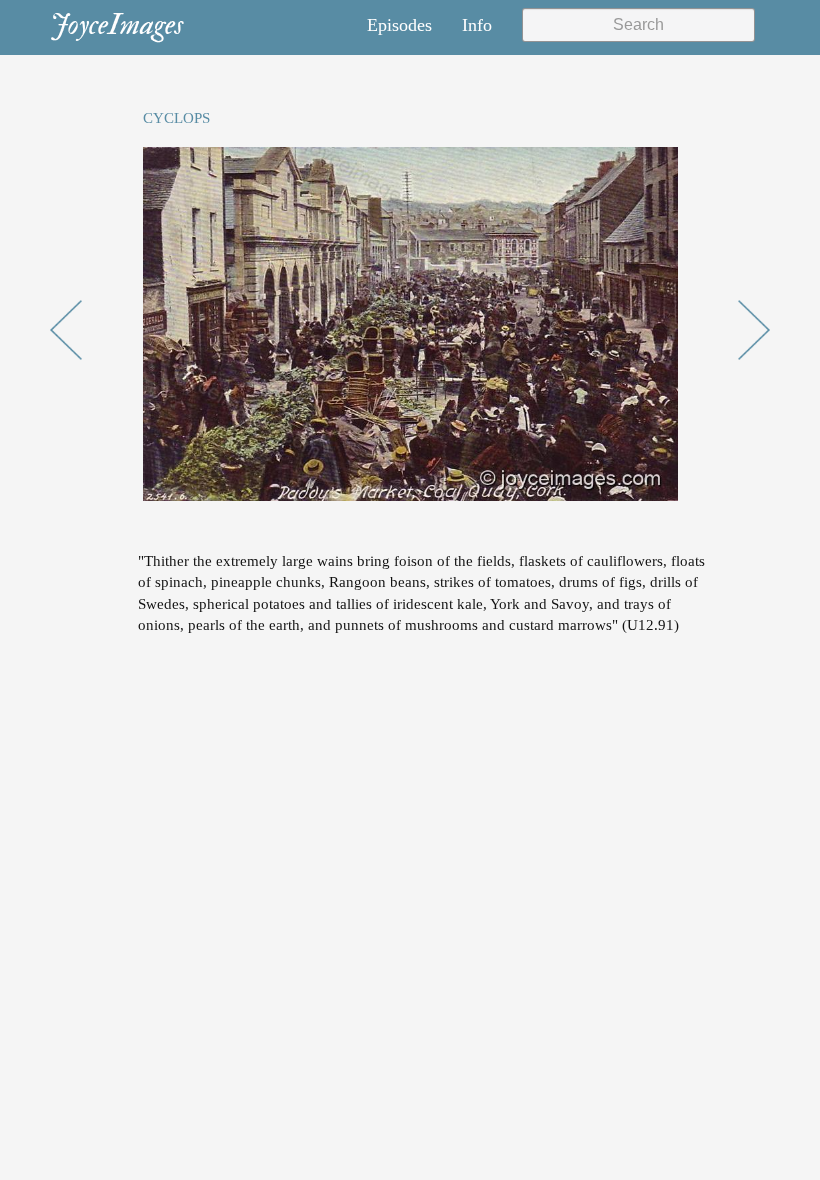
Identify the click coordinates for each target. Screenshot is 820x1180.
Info (477, 25)
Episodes (399, 25)
